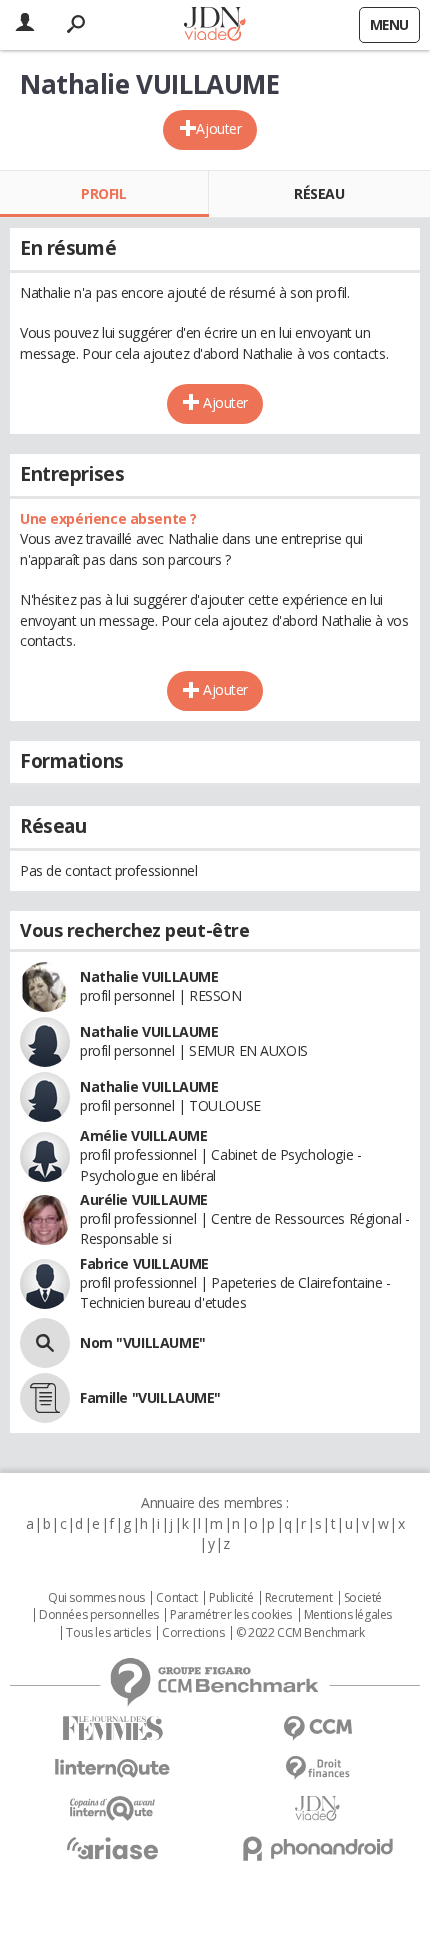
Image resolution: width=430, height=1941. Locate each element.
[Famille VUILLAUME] (45, 1398)
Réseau (319, 193)
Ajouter (218, 128)
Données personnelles (99, 1615)
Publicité (231, 1598)
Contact (176, 1598)
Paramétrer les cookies (231, 1615)
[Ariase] (112, 1848)
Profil (103, 193)
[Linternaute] (112, 1768)
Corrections (193, 1633)
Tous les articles (108, 1633)
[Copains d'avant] (112, 1808)
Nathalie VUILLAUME (149, 976)
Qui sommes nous (96, 1598)
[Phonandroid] (317, 1848)
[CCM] (317, 1728)
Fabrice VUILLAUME (144, 1263)
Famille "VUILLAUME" (150, 1397)
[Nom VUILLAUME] (45, 1343)
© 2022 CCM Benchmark (300, 1633)
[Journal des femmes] (112, 1728)
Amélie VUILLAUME (143, 1135)
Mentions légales (348, 1615)
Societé (363, 1598)
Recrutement (298, 1598)
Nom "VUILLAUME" (143, 1342)
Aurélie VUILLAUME (144, 1199)
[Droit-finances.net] (317, 1768)
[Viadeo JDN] (317, 1808)
